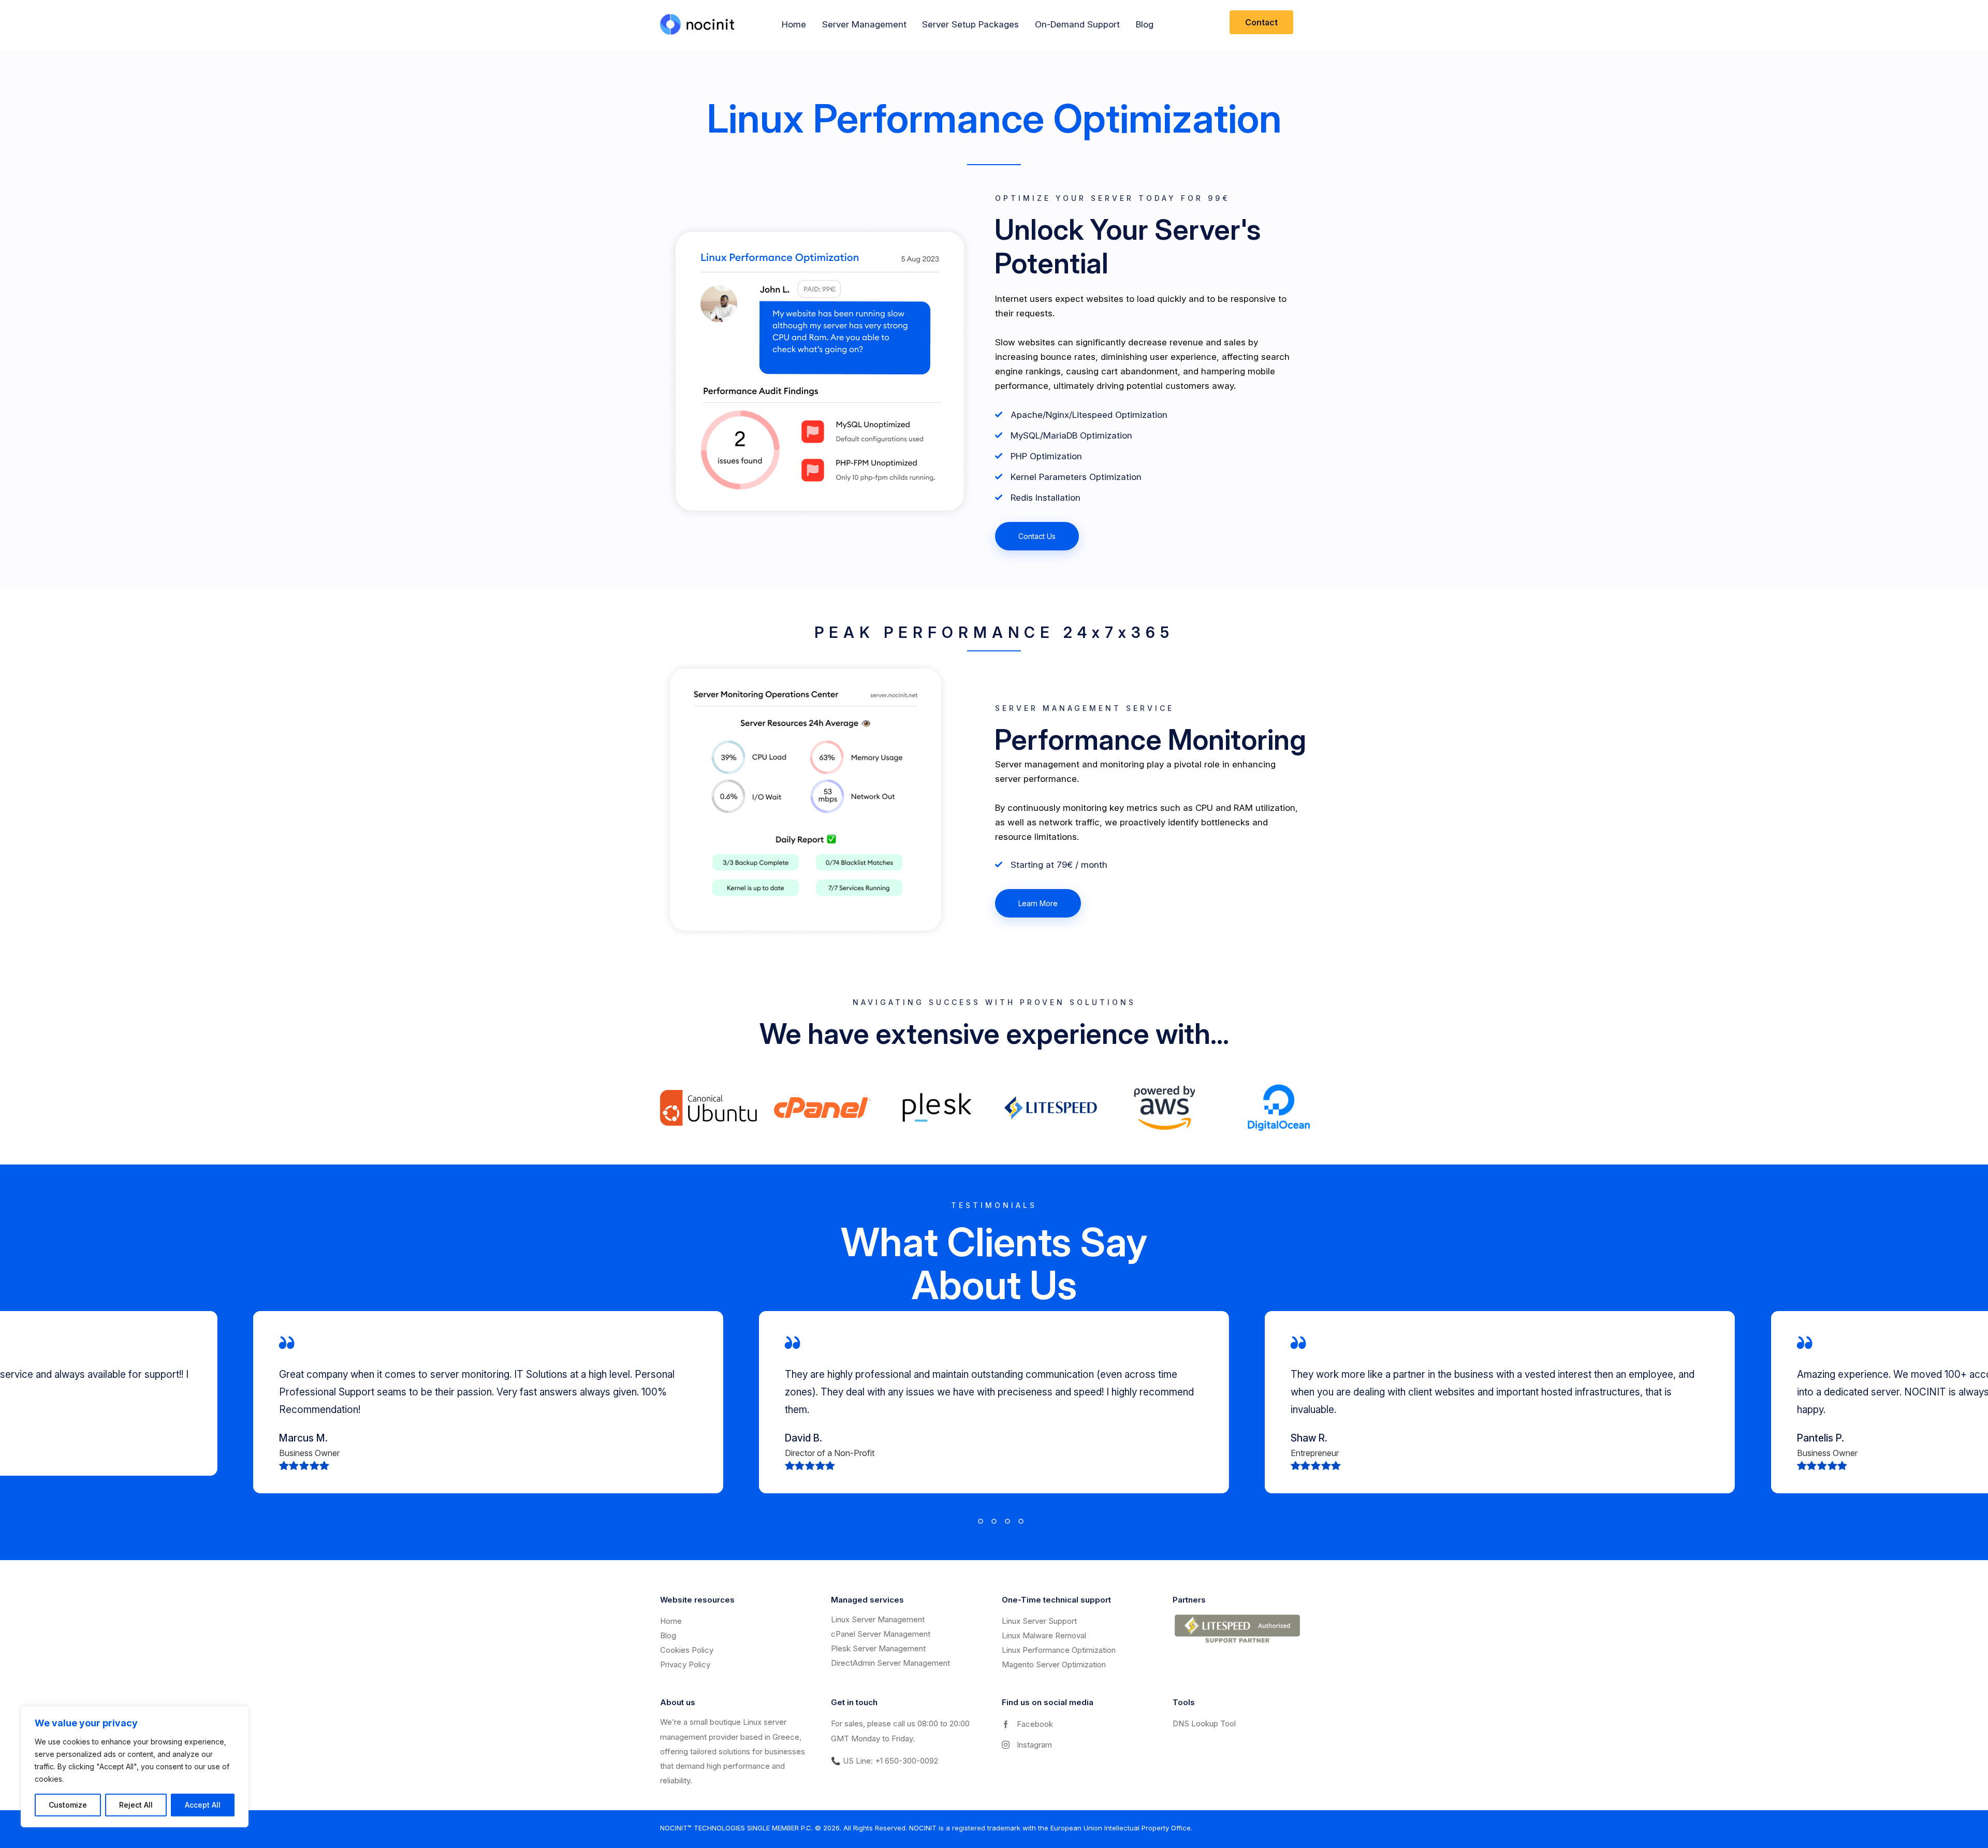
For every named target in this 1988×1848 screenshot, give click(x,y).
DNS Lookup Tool (1204, 1723)
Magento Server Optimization (1054, 1664)
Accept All (203, 1805)
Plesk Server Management (878, 1648)
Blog (668, 1635)
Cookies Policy (687, 1650)
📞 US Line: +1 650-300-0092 (885, 1761)
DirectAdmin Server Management (890, 1663)
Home (671, 1621)
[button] (967, 1521)
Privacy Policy (685, 1664)
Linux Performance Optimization (1059, 1650)
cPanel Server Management (881, 1634)
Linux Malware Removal (1044, 1635)
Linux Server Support (1039, 1621)
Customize (68, 1805)
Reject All (136, 1805)
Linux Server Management (878, 1619)
